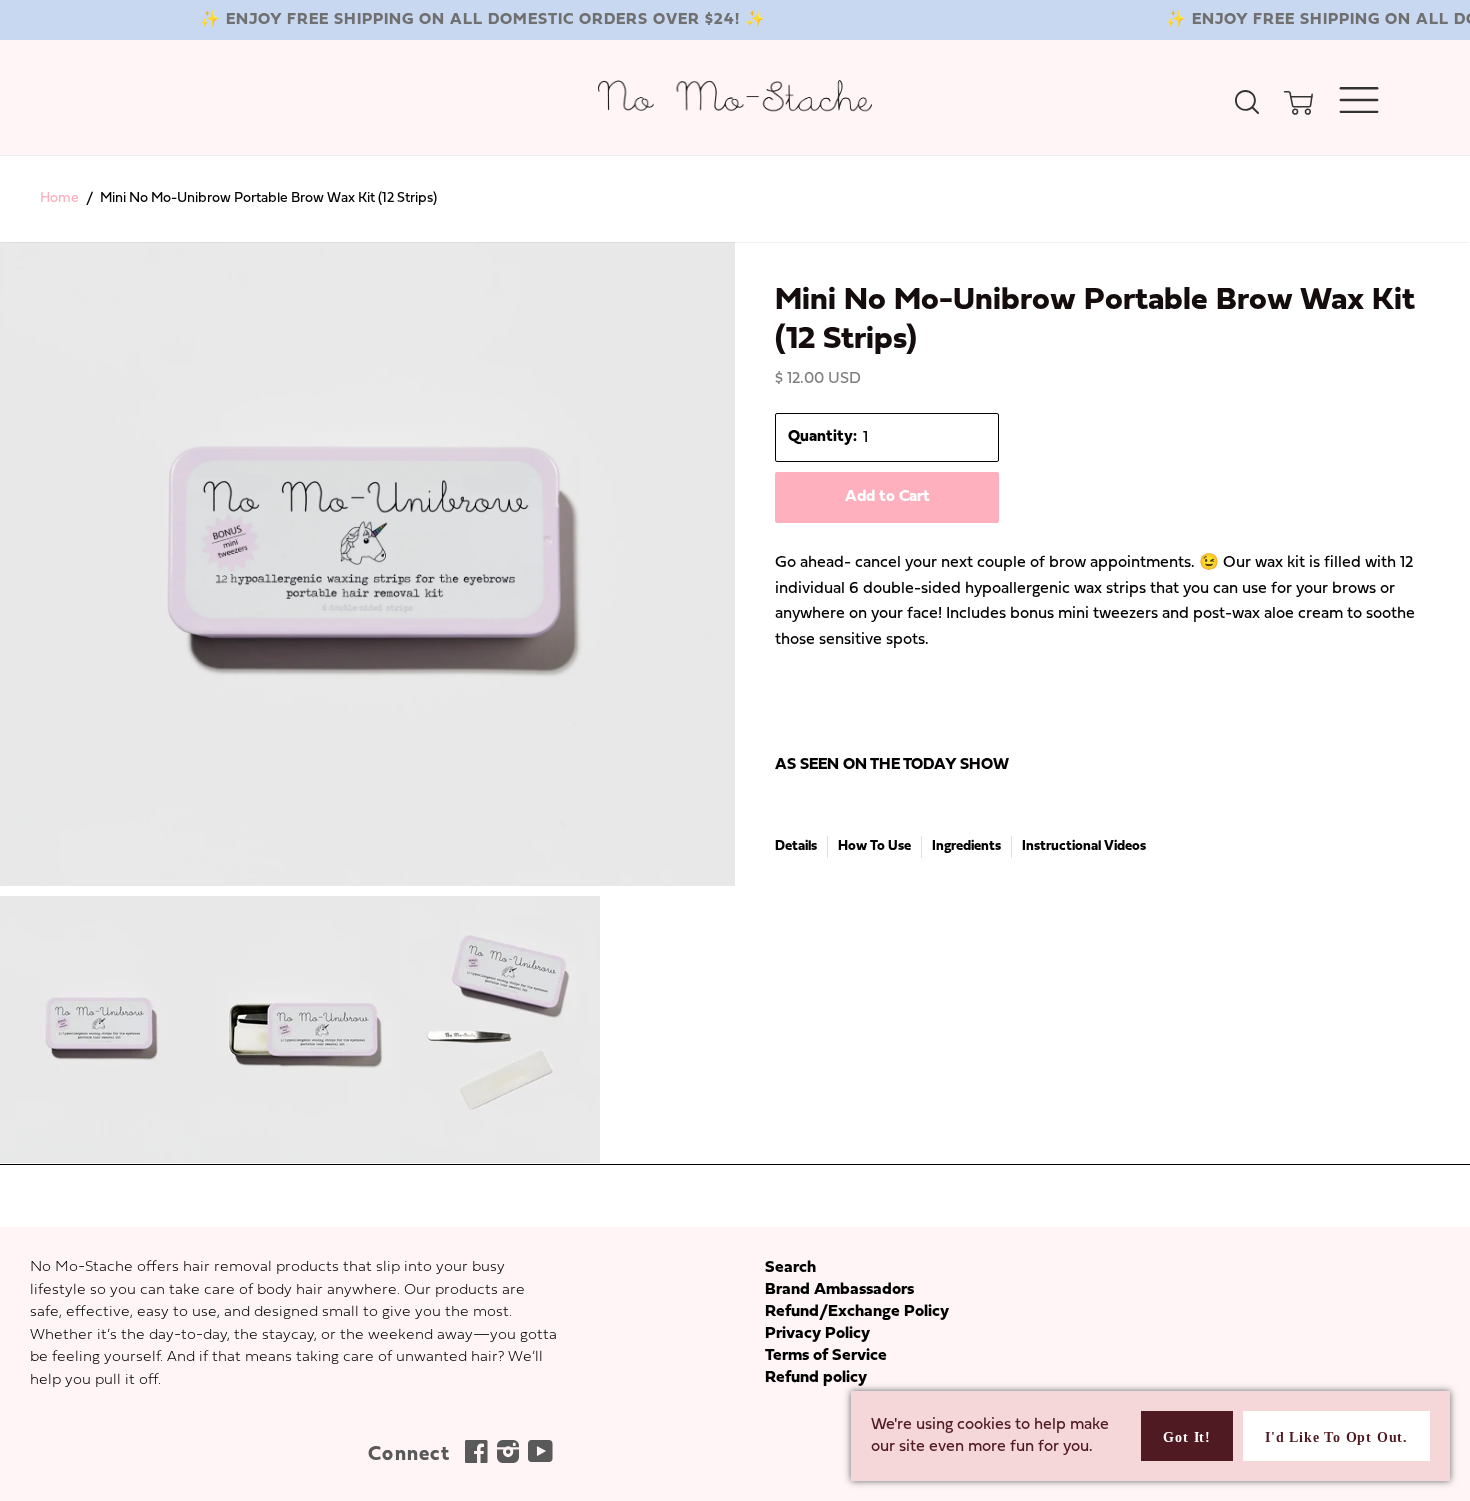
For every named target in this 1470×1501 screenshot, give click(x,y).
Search (790, 1268)
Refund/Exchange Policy (857, 1312)
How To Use (874, 846)
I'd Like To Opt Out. (1336, 1437)
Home (59, 198)
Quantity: (822, 437)
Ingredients (966, 846)
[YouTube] (538, 1456)
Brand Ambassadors (839, 1290)
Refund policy (816, 1378)
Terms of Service (826, 1356)
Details (796, 846)
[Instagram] (506, 1456)
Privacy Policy (817, 1334)
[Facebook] (474, 1456)
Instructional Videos (1084, 846)
